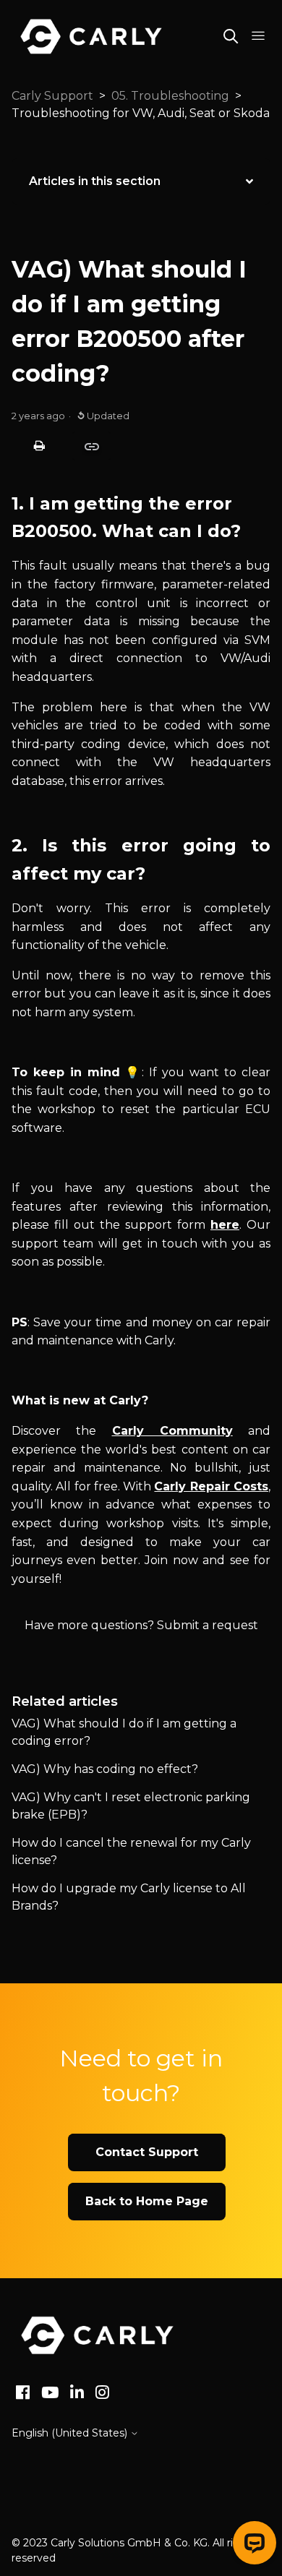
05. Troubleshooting (170, 96)
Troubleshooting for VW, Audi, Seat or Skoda (141, 113)
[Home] (97, 2335)
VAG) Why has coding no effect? (105, 1769)
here (225, 1225)
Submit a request (208, 1625)
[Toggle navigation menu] (258, 36)
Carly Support (52, 96)
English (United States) (71, 2433)
